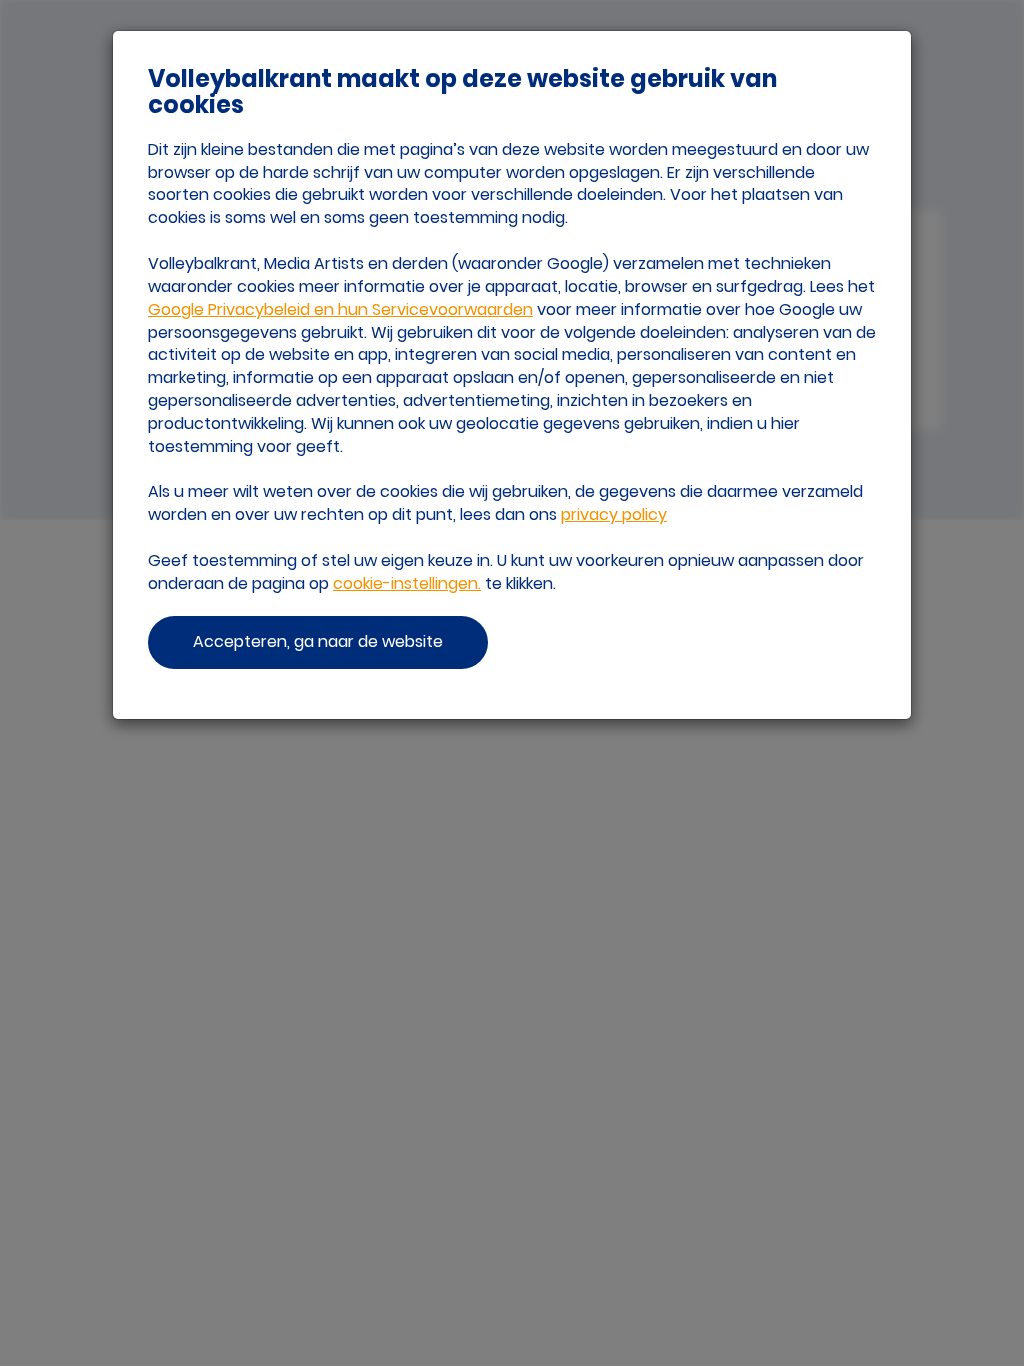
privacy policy (614, 514)
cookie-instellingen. (407, 583)
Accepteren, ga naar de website (318, 641)
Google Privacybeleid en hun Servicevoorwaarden (340, 309)
